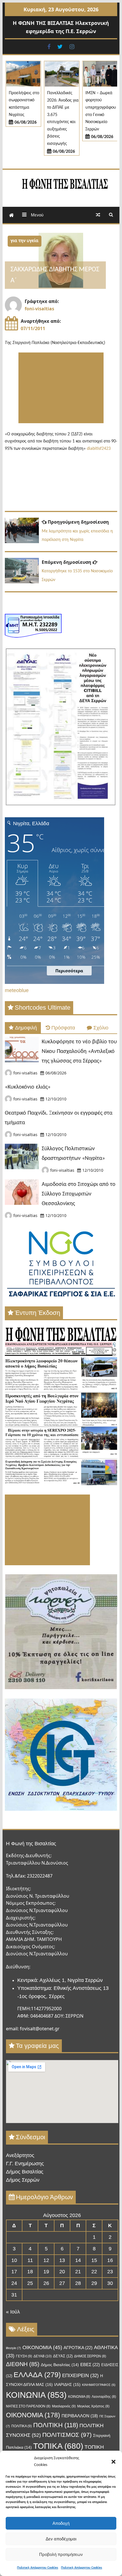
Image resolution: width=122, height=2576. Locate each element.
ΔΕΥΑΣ (63, 2356)
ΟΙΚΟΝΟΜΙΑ (33, 2415)
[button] (113, 2462)
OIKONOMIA (42, 2347)
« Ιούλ (13, 2312)
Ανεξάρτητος (20, 2155)
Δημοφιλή (26, 1028)
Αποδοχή (61, 2523)
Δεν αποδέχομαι (61, 2539)
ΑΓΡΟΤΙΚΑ (78, 2348)
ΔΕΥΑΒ (43, 2356)
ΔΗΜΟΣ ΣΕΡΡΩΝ (90, 2356)
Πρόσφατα (63, 1028)
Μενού (37, 215)
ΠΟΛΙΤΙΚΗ (56, 2425)
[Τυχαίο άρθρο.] (98, 215)
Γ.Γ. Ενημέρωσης (25, 2164)
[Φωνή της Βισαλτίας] (11, 215)
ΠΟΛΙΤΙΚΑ (22, 2426)
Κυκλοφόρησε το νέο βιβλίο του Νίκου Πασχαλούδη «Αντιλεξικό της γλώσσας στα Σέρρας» (79, 1052)
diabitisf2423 (99, 449)
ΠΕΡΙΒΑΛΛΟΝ (80, 2416)
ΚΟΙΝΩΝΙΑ (36, 2395)
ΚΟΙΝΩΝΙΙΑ (79, 2397)
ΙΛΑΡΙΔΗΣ (67, 2385)
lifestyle (13, 2348)
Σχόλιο (101, 1028)
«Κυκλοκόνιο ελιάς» (28, 1087)
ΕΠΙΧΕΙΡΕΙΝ (80, 2376)
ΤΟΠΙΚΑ (58, 2446)
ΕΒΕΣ (90, 2365)
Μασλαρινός (64, 2406)
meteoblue (17, 990)
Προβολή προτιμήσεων (61, 2554)
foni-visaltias (39, 309)
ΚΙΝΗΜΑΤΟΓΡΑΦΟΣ (99, 2385)
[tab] (23, 1028)
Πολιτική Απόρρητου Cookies (38, 2568)
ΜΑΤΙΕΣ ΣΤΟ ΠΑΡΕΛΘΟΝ (28, 2406)
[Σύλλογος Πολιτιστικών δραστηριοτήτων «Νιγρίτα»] (22, 1167)
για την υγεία (25, 241)
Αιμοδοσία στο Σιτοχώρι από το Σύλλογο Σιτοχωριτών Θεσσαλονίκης (79, 1194)
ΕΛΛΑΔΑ (37, 2375)
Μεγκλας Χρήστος (93, 2406)
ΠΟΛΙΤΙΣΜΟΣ (67, 2435)
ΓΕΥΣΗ (24, 2356)
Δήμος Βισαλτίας (25, 2172)
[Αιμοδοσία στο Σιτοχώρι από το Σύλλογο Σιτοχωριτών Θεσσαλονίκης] (22, 1203)
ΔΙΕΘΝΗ (23, 2364)
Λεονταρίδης (104, 2397)
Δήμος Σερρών (23, 2180)
